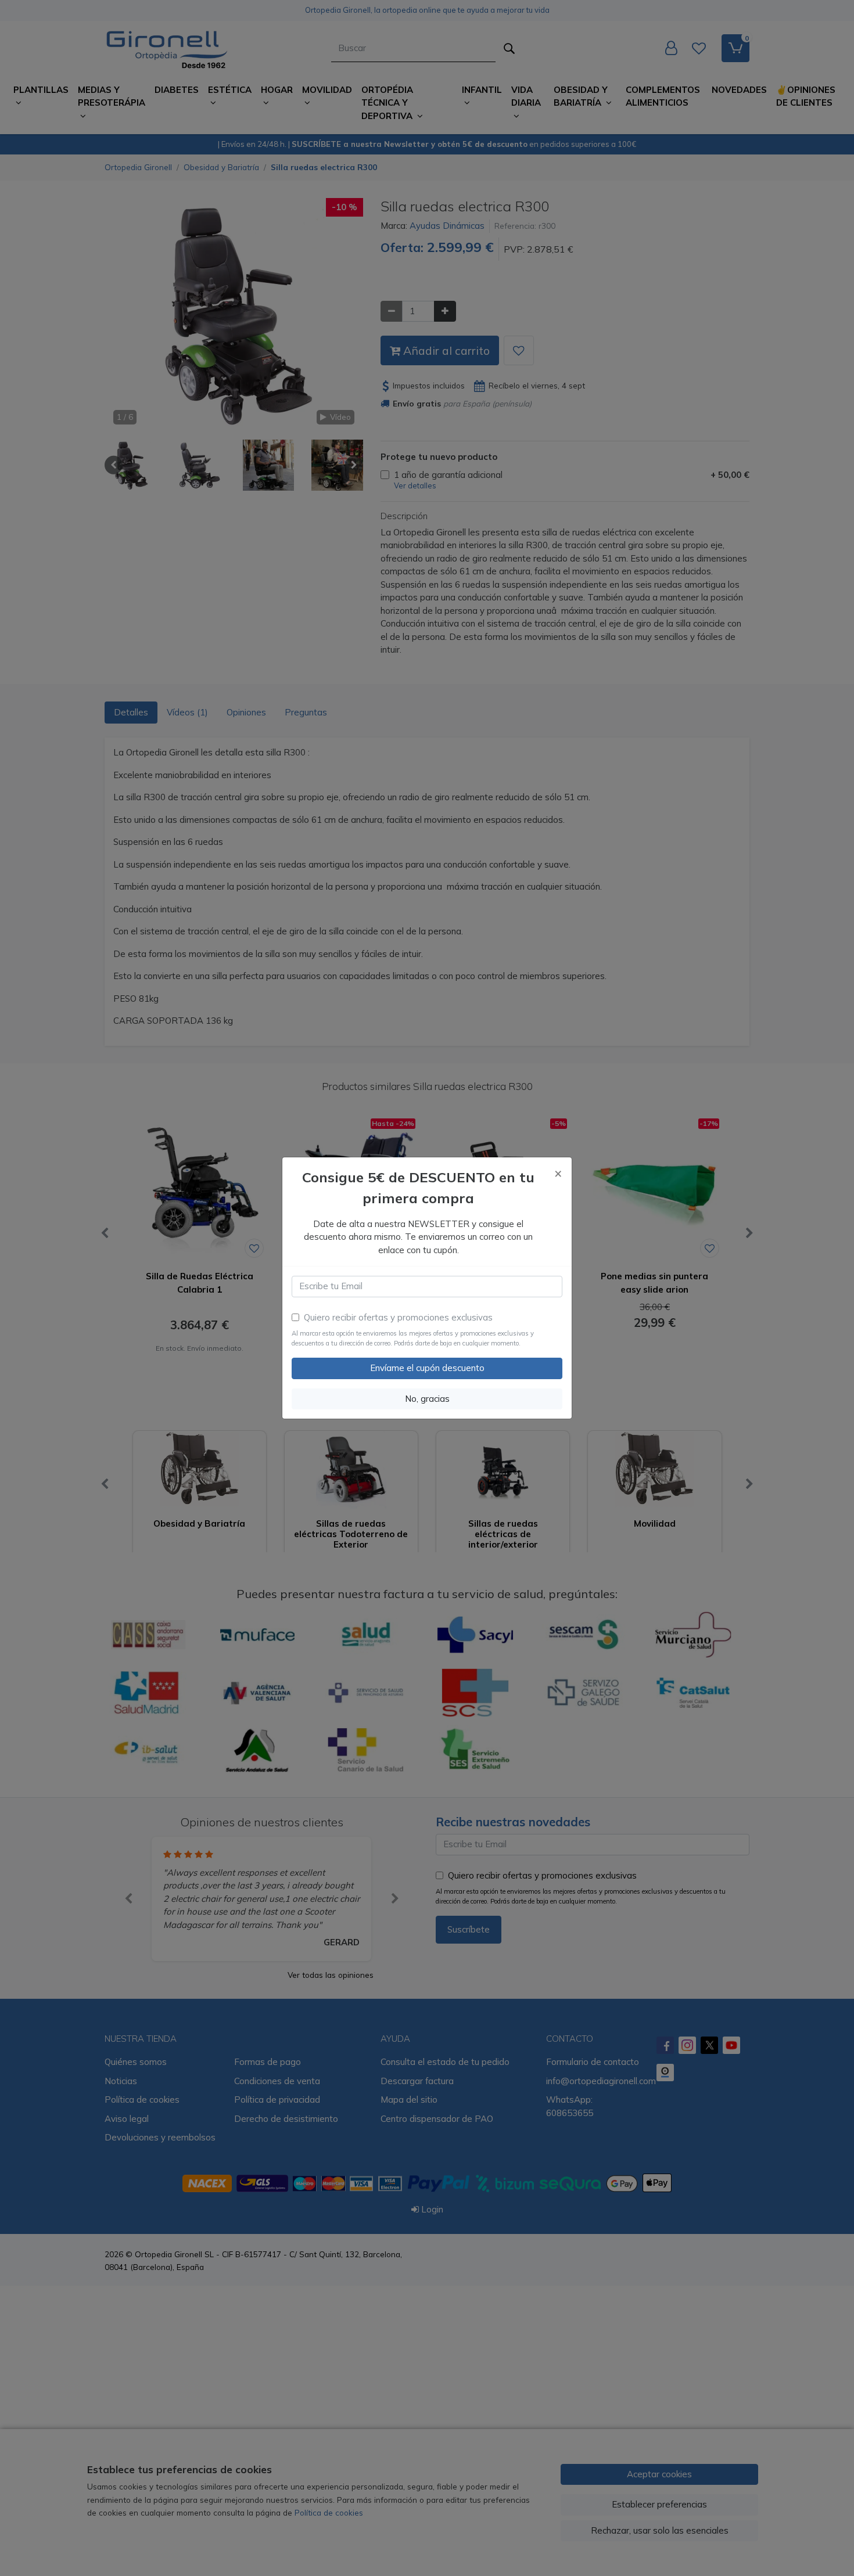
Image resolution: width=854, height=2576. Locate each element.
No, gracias (427, 1399)
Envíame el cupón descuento (427, 1368)
